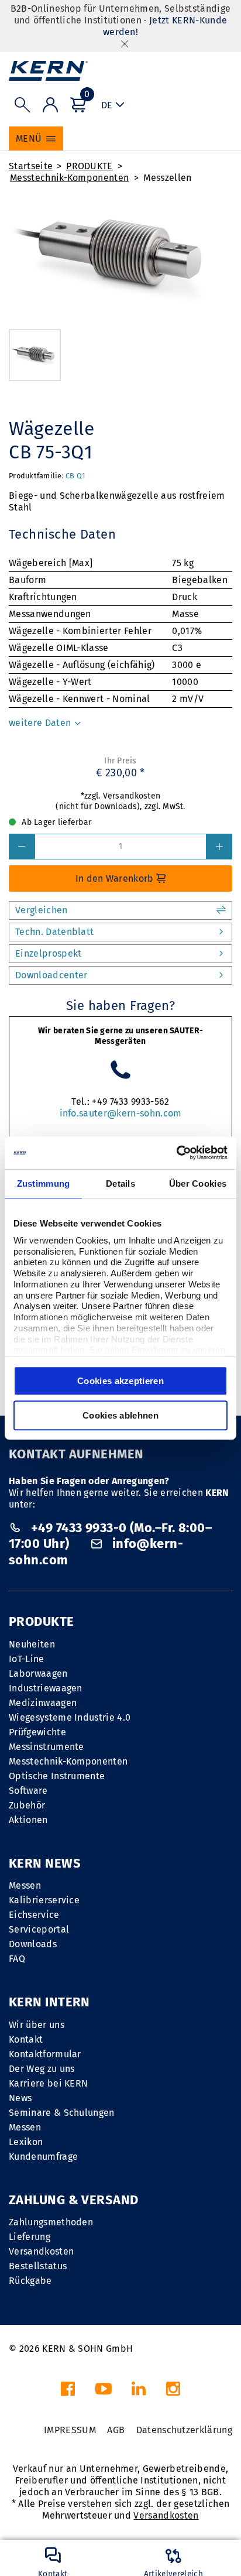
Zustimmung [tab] (44, 1183)
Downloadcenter (51, 975)
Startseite (31, 166)
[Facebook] (68, 2392)
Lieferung (30, 2237)
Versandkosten (41, 2251)
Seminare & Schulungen (62, 2113)
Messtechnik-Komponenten (69, 178)
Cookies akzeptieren (120, 1381)
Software (28, 1791)
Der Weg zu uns (42, 2069)
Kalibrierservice (44, 1900)
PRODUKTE (89, 166)
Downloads (33, 1944)
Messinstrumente (47, 1747)
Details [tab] (120, 1183)
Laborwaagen (38, 1674)
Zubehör (27, 1805)
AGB (116, 2430)
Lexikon (26, 2142)
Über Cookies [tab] (198, 1183)
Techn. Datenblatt (54, 932)
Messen (25, 1885)
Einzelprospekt (48, 953)
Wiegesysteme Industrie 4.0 (70, 1717)
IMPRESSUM (70, 2430)
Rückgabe (30, 2281)
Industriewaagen (46, 1688)
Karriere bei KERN (48, 2083)
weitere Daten (41, 723)
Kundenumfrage (43, 2157)
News (20, 2098)
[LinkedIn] (139, 2392)
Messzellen (167, 178)
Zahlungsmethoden (51, 2222)
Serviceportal (39, 1929)
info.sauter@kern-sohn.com (121, 1113)
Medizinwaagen (43, 1703)
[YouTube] (104, 2392)
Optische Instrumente (57, 1776)
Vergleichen (42, 910)
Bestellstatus (38, 2266)
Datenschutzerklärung (184, 2430)
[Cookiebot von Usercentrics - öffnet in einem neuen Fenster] (176, 1153)
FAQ (17, 1959)
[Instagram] (173, 2392)
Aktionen (28, 1820)
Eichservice (34, 1915)
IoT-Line (27, 1659)
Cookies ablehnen (120, 1415)
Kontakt (26, 2039)
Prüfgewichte (37, 1732)
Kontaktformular (45, 2054)
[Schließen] (125, 44)
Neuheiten (32, 1644)
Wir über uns (37, 2025)
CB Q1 (75, 476)
